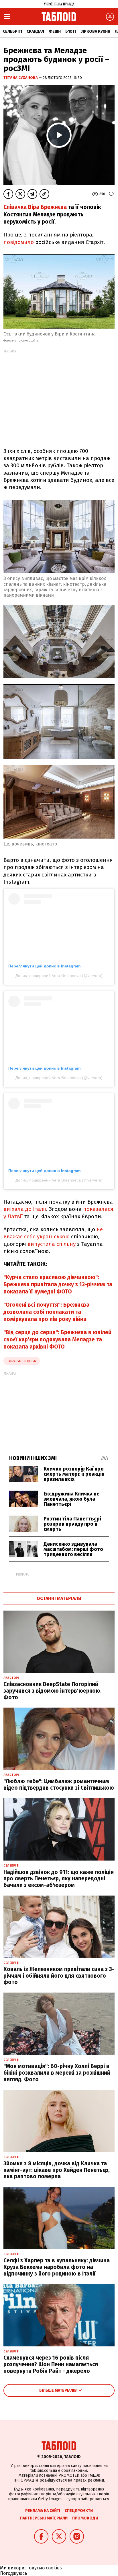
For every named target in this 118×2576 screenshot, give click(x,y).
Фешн (55, 31)
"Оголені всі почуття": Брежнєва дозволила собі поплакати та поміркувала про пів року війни (46, 1312)
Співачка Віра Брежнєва (35, 207)
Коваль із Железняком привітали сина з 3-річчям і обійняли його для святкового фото (59, 1976)
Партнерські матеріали (44, 2518)
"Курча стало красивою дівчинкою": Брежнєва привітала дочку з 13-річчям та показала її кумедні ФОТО (58, 1285)
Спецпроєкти (79, 2511)
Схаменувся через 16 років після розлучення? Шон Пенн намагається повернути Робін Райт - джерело (51, 2364)
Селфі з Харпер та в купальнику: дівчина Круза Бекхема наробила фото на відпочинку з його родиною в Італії (57, 2267)
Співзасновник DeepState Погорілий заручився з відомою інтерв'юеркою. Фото (53, 1691)
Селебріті (12, 31)
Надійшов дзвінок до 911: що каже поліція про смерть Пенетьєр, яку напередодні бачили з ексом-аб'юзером (59, 1879)
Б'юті (71, 31)
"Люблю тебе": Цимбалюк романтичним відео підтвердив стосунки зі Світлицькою (59, 1784)
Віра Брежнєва (22, 1361)
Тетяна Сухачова (21, 78)
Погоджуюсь (14, 2573)
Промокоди (85, 2518)
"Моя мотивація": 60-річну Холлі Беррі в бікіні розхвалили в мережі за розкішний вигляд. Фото (57, 2073)
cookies (54, 2568)
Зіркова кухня (95, 31)
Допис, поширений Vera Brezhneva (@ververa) (59, 975)
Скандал (35, 31)
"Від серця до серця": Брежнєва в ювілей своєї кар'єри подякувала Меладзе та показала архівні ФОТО (57, 1340)
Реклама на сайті (43, 2511)
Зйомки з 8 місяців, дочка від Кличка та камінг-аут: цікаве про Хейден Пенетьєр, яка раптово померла (57, 2170)
